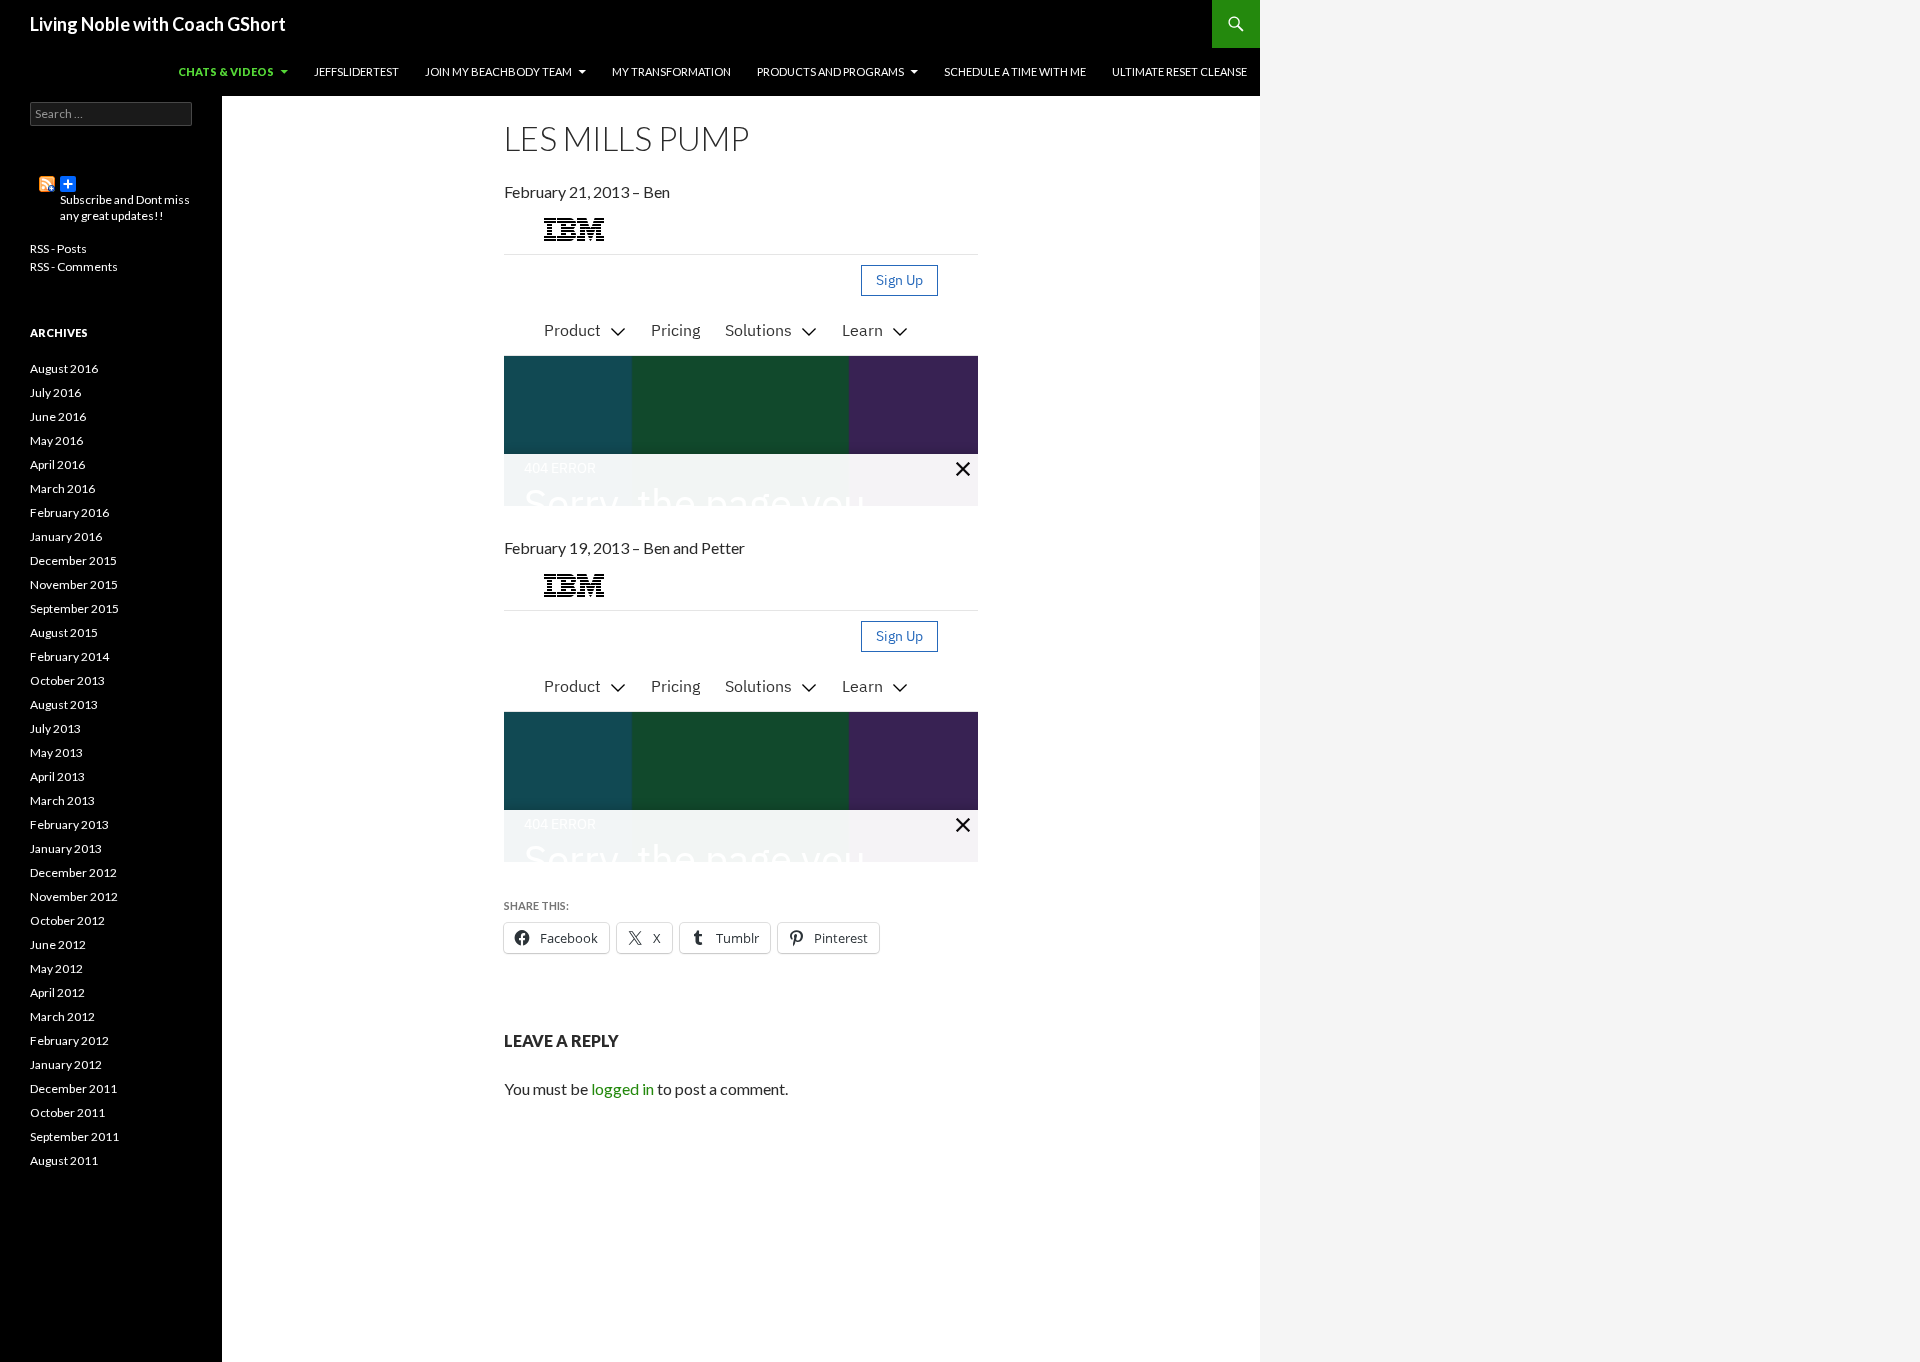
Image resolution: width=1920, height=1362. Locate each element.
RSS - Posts (58, 248)
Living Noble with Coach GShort (158, 24)
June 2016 (58, 416)
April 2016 (57, 464)
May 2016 (56, 440)
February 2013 (69, 824)
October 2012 (67, 920)
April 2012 (57, 992)
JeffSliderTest (356, 71)
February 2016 (69, 512)
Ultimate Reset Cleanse (1179, 71)
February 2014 (69, 656)
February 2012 (69, 1040)
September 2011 (74, 1136)
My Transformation (671, 71)
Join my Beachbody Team (498, 71)
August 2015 (64, 632)
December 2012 (73, 872)
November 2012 (74, 896)
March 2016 (62, 488)
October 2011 (67, 1112)
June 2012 (58, 944)
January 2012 (66, 1064)
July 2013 (55, 728)
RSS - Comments (74, 266)
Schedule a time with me (1015, 71)
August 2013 (64, 704)
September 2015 (74, 608)
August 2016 (64, 368)
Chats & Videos (226, 71)
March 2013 (62, 800)
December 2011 (73, 1088)
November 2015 (74, 584)
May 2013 (56, 752)
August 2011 (64, 1160)
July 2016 (55, 392)
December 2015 (73, 560)
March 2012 (62, 1016)
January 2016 (66, 536)
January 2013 (66, 848)
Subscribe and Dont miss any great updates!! (111, 184)
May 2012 (56, 968)
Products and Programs (830, 71)
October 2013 (67, 680)
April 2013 (57, 776)
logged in (622, 1088)
